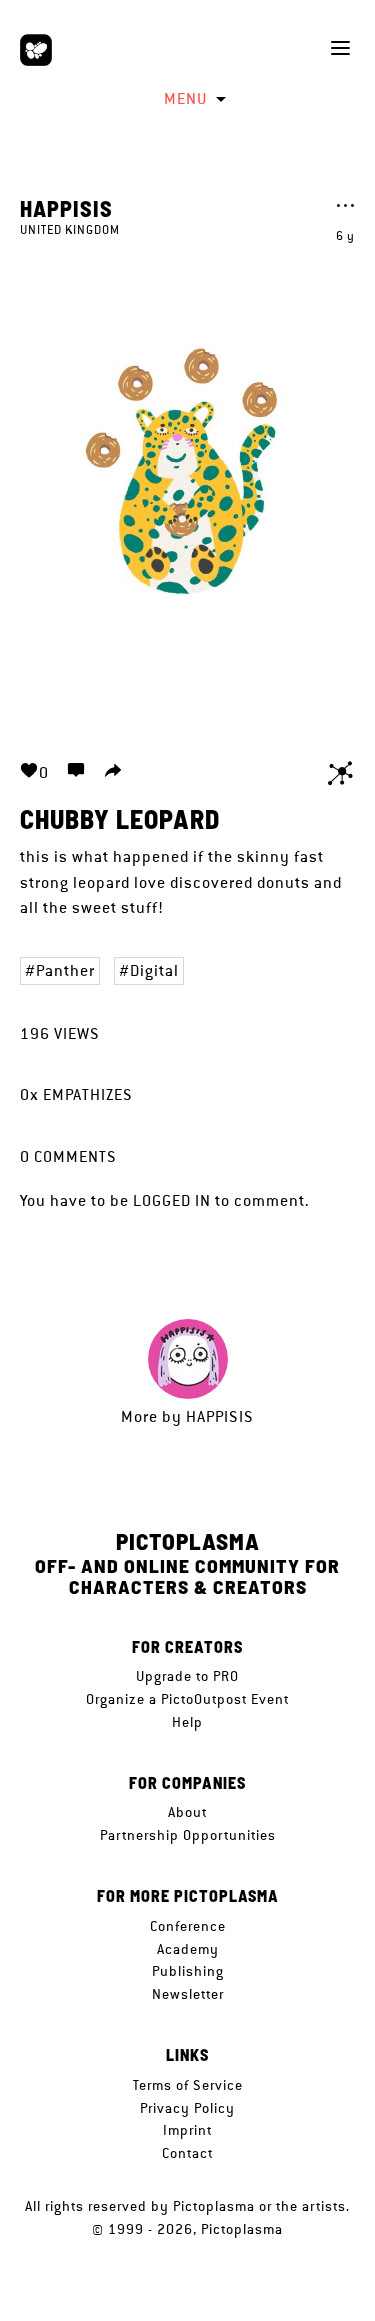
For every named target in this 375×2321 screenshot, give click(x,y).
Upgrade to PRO (187, 1676)
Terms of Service (188, 2085)
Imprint (187, 2130)
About (187, 1812)
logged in (172, 1200)
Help (187, 1722)
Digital (154, 970)
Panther (65, 970)
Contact (187, 2153)
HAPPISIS (66, 208)
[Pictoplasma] (36, 50)
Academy (188, 1949)
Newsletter (188, 1994)
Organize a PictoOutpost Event (187, 1699)
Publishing (188, 1971)
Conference (188, 1926)
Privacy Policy (187, 2108)
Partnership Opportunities (188, 1835)
